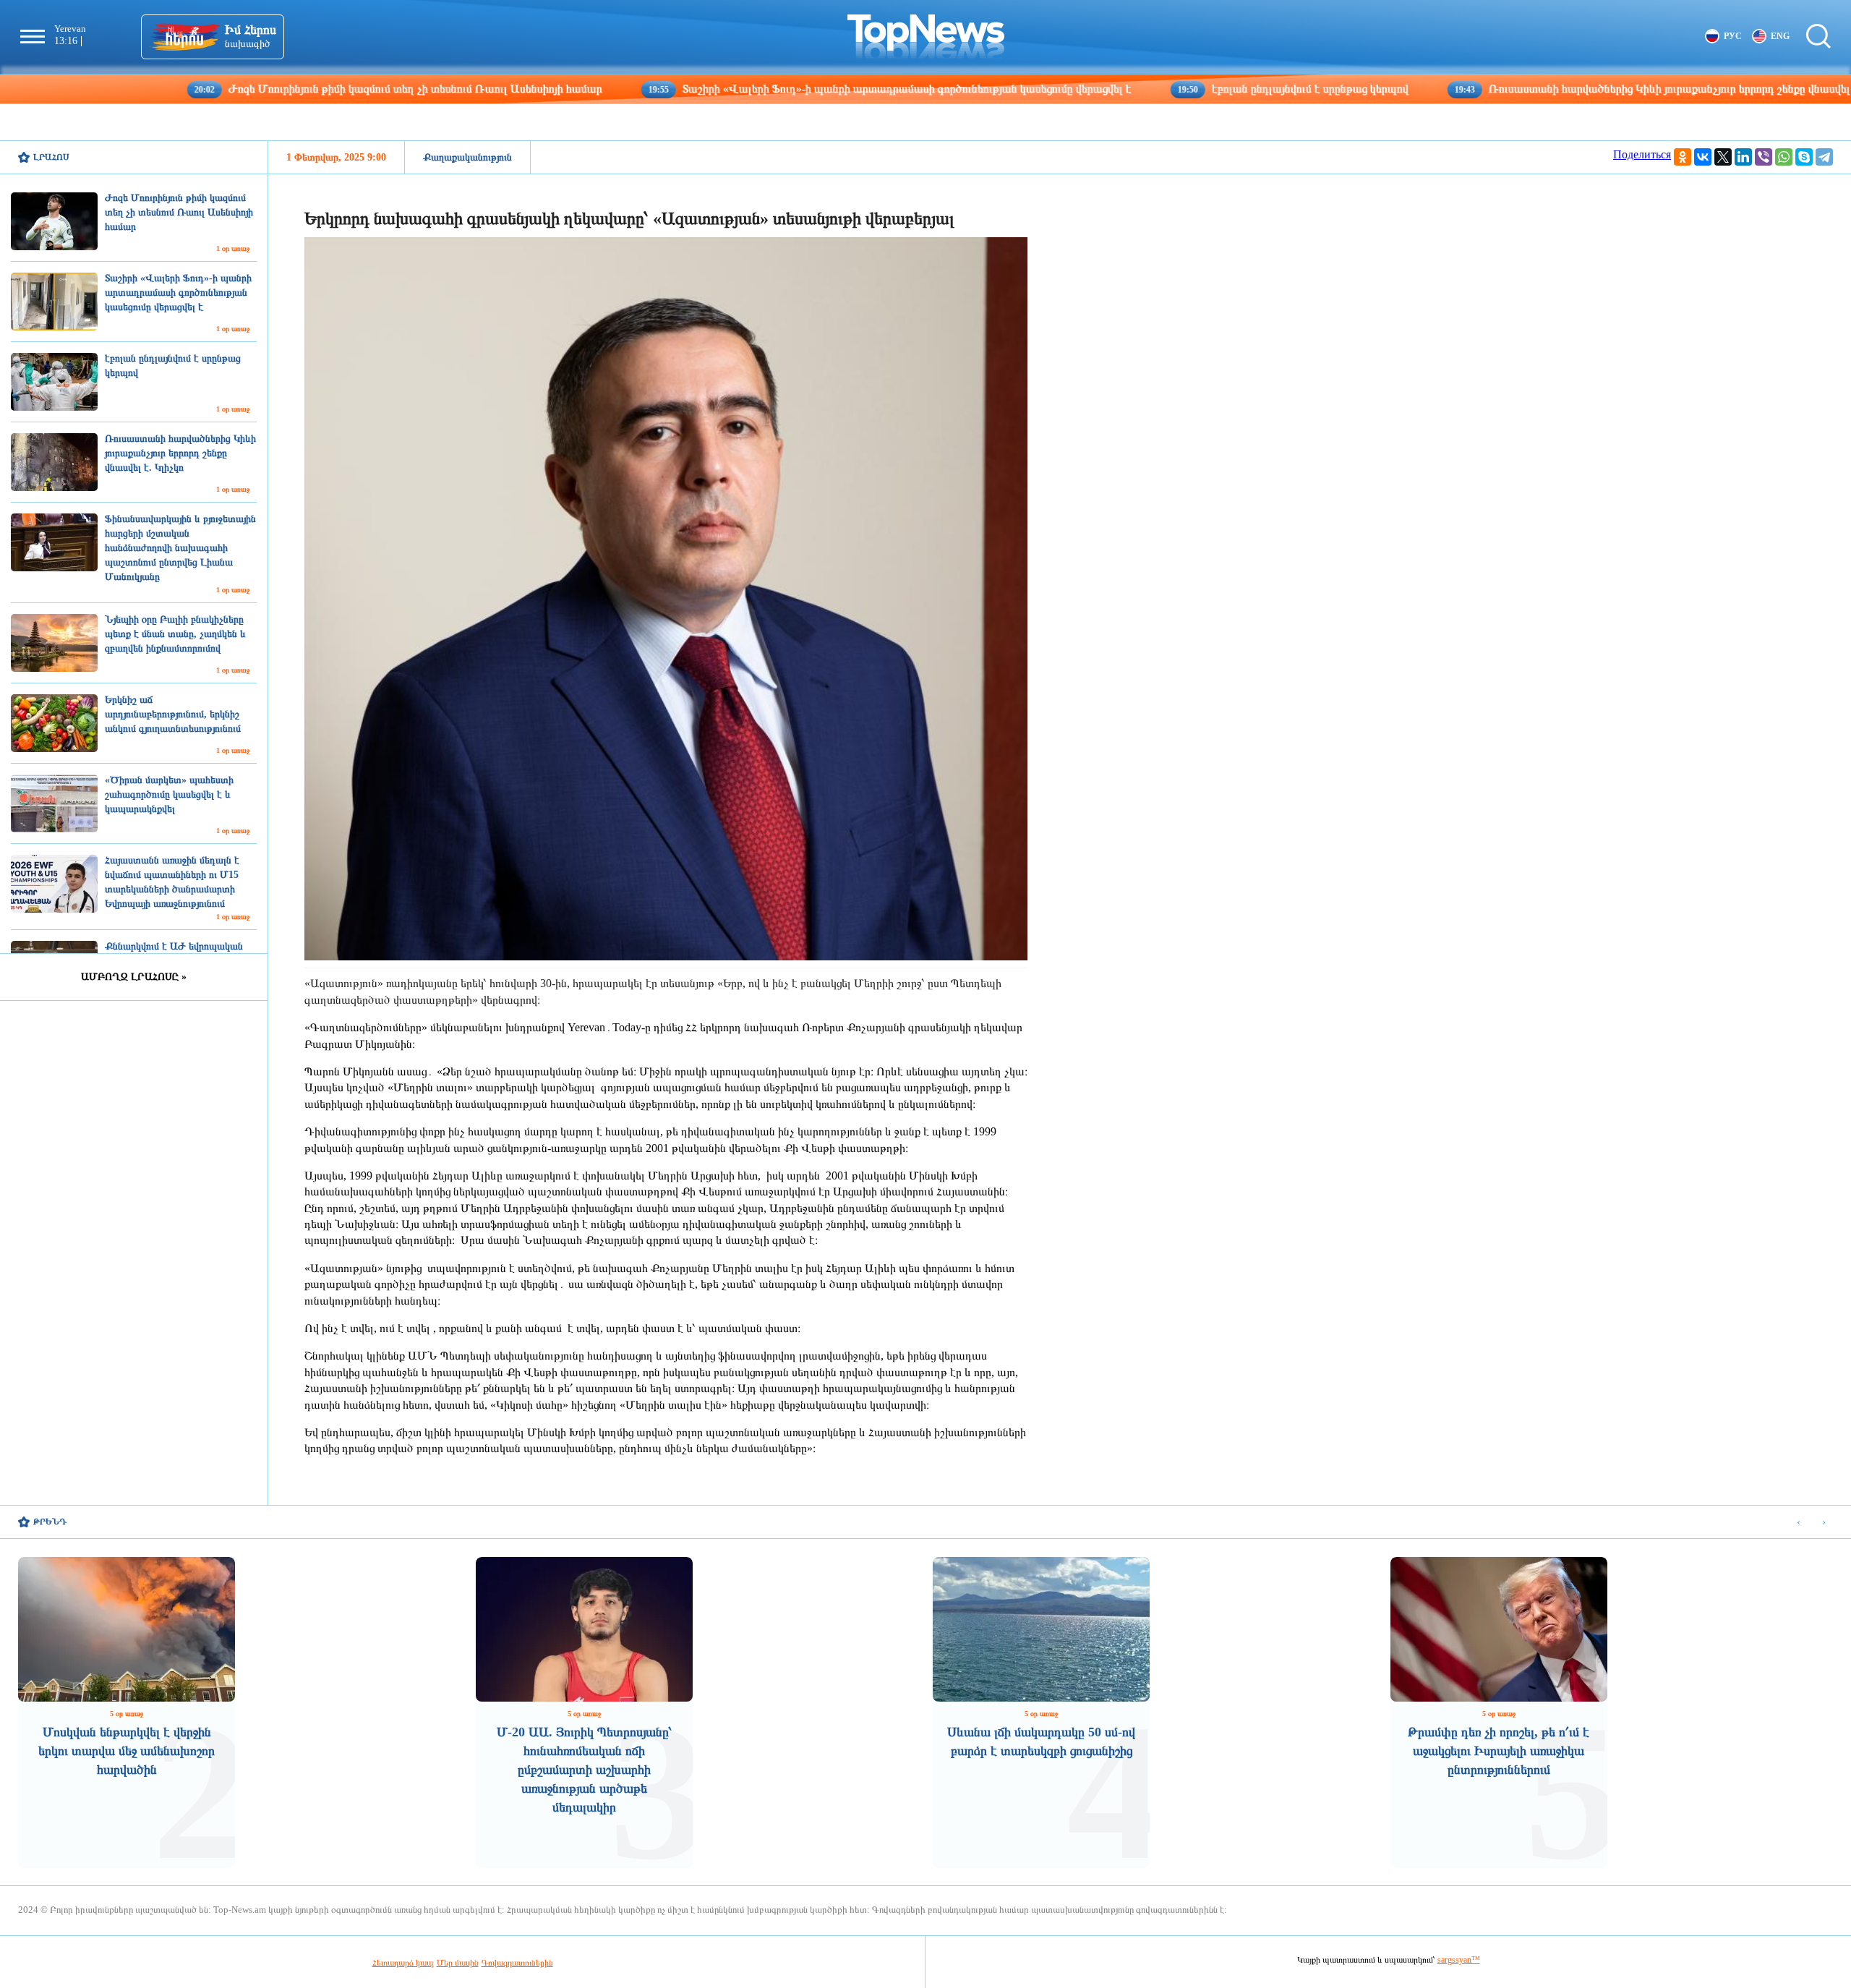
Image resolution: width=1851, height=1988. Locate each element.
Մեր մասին (458, 1963)
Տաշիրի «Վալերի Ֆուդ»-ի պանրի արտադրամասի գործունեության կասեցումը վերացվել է (766, 89)
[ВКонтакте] (1703, 157)
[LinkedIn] (1743, 157)
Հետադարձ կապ (403, 1963)
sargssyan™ (1459, 1960)
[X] (1723, 157)
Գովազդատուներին (517, 1963)
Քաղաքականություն (467, 157)
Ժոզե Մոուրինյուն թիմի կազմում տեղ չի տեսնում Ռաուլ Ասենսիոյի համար (275, 89)
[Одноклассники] (1683, 157)
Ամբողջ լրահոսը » (134, 977)
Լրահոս (51, 157)
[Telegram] (1824, 157)
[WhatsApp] (1784, 157)
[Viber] (1764, 157)
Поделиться (1642, 154)
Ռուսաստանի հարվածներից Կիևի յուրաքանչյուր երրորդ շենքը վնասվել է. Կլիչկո (1553, 89)
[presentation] (1799, 1523)
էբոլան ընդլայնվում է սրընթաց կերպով (1170, 89)
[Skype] (1804, 157)
